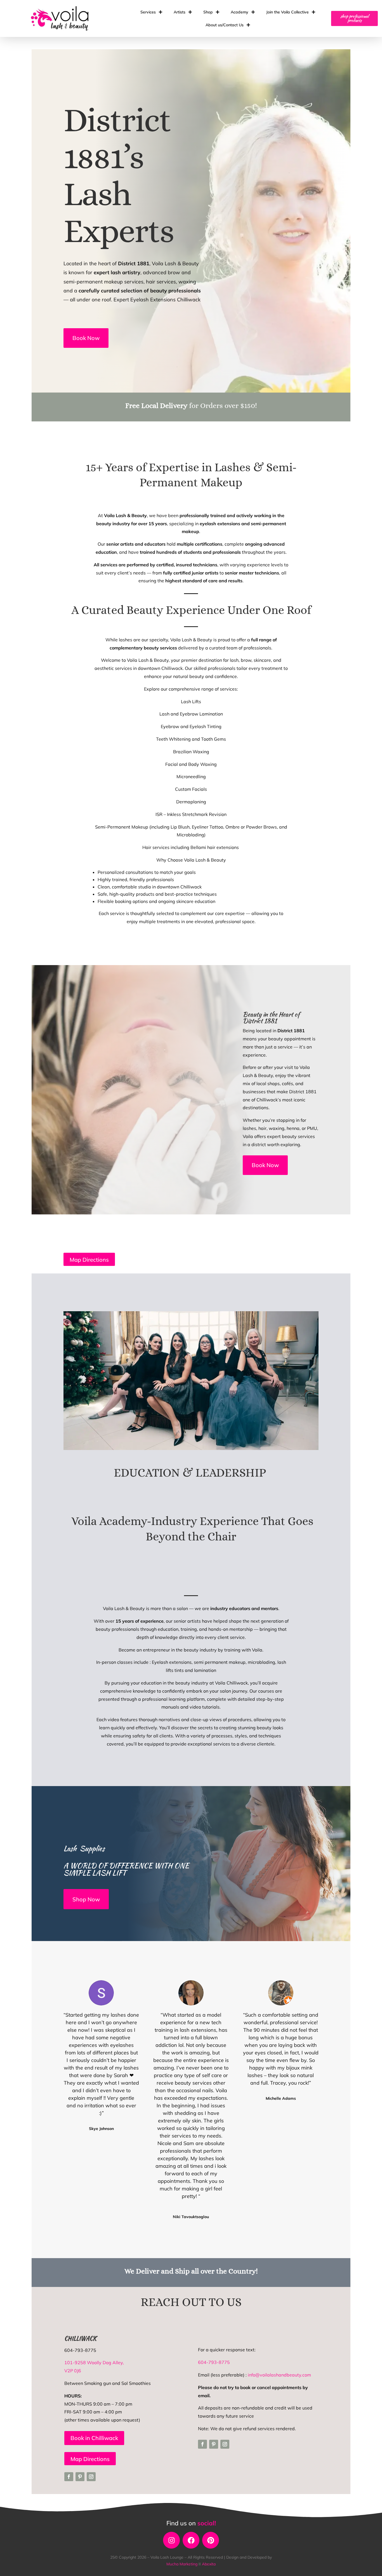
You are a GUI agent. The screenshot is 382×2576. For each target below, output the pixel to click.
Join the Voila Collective (287, 12)
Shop (208, 12)
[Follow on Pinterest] (80, 2477)
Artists (180, 12)
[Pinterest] (211, 2540)
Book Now (86, 338)
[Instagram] (171, 2540)
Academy (240, 12)
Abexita (209, 2564)
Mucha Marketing (182, 2564)
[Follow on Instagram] (91, 2477)
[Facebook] (191, 2540)
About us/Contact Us (225, 25)
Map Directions (89, 1260)
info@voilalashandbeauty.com (279, 2375)
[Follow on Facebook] (69, 2477)
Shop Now (86, 1899)
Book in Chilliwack (94, 2438)
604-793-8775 (214, 2362)
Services (148, 12)
